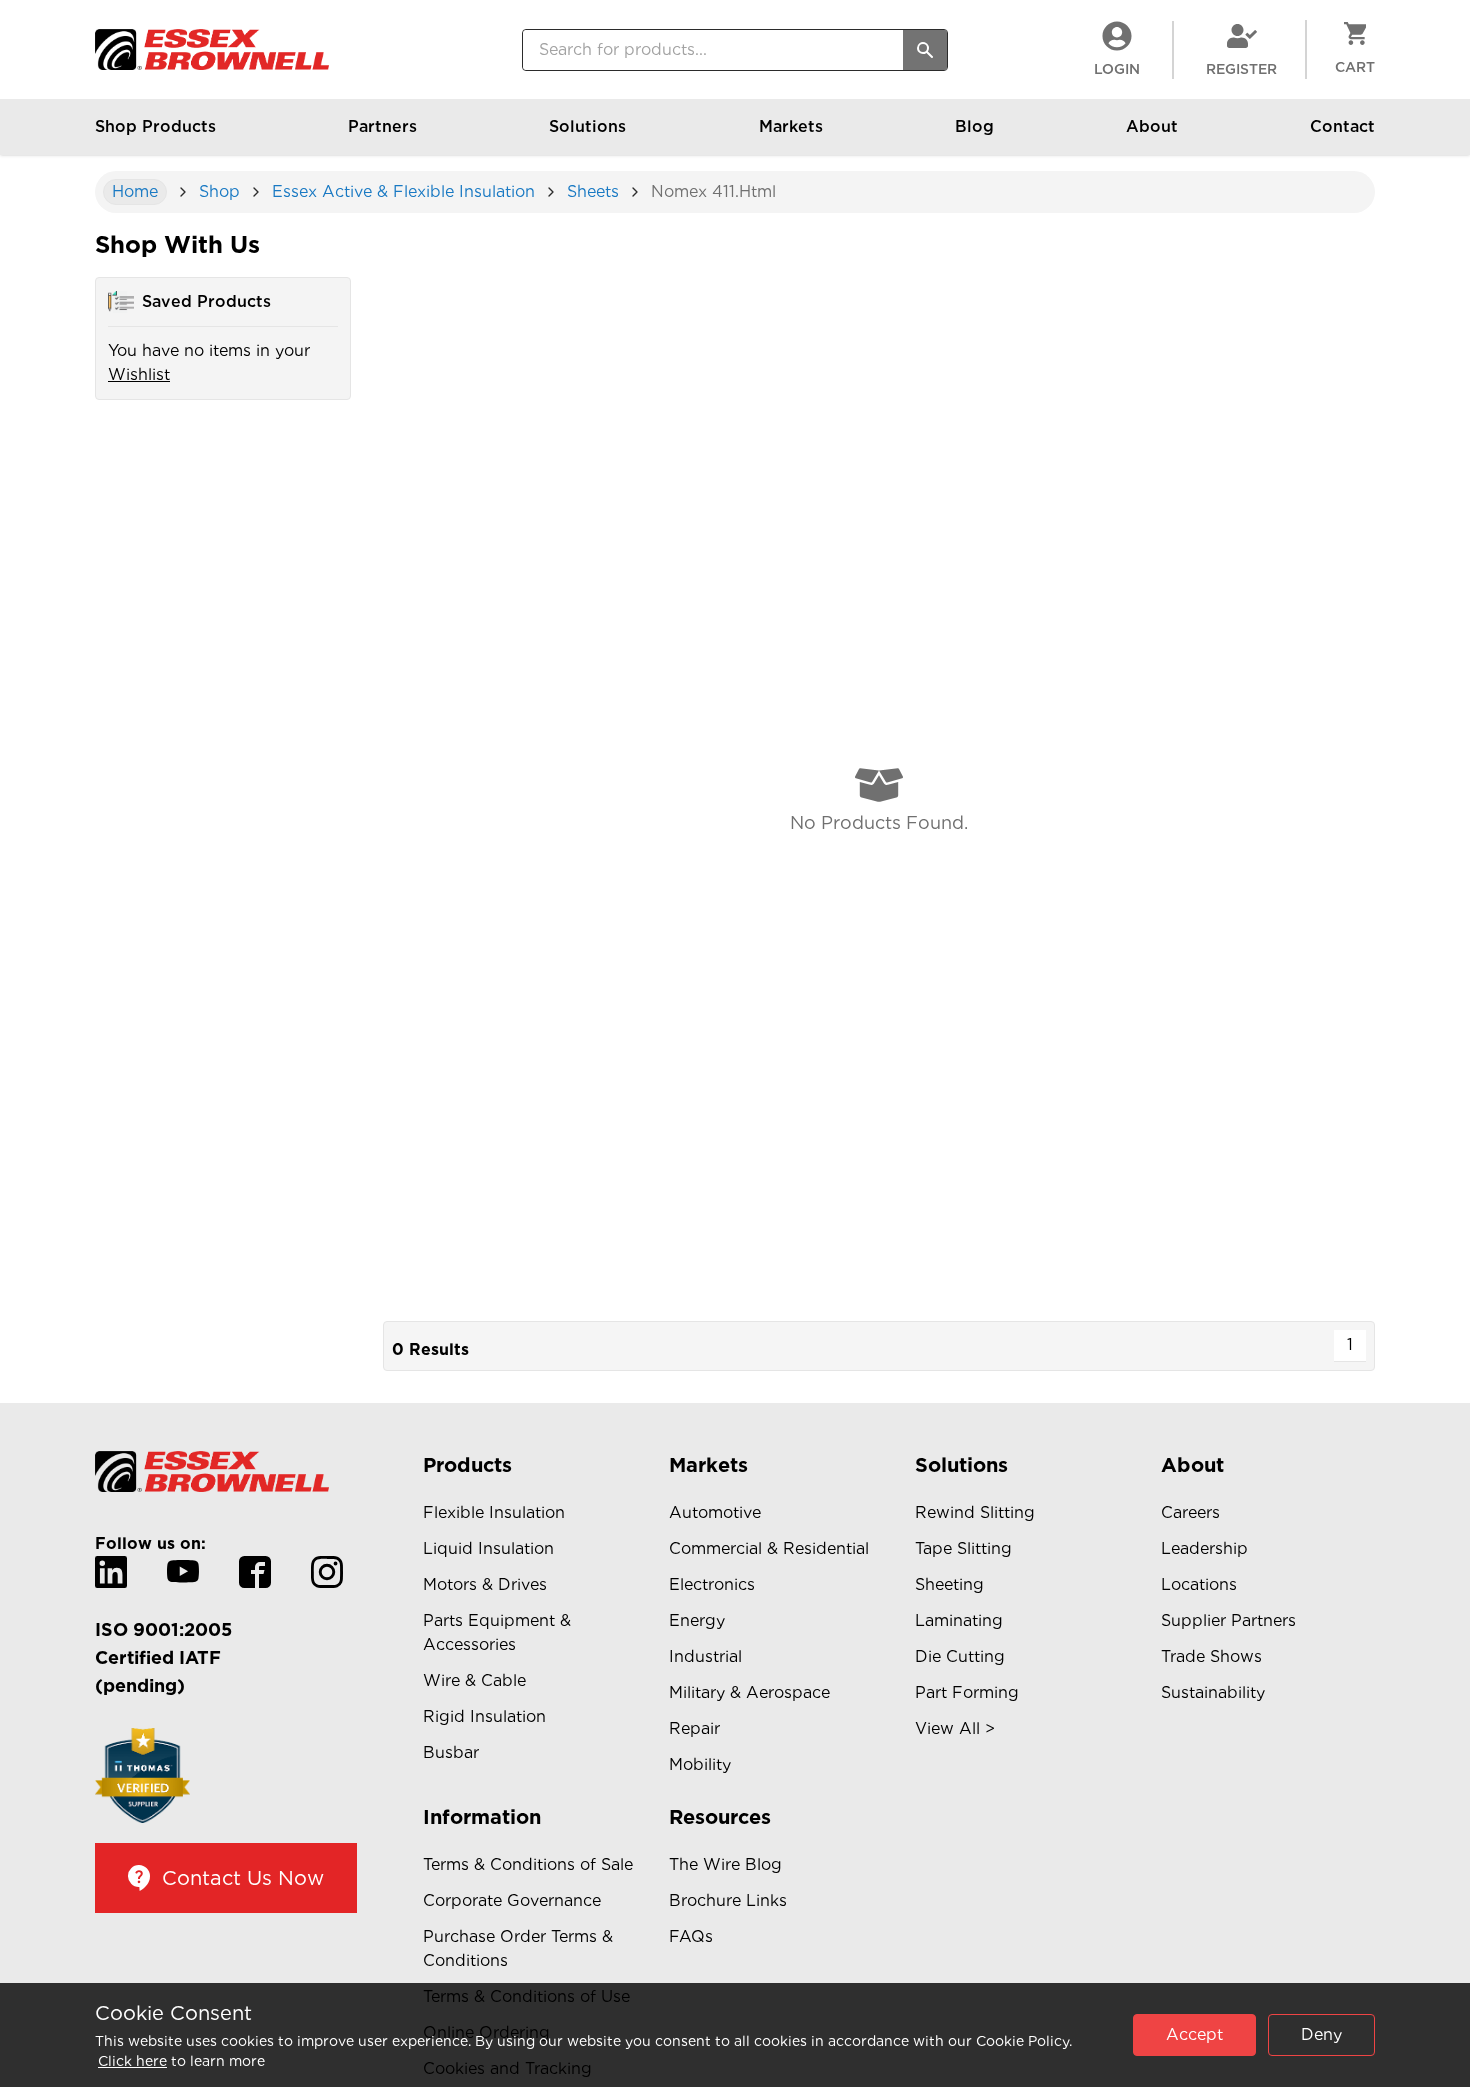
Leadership (1204, 1548)
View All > (955, 1728)
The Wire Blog (725, 1864)
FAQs (691, 1936)
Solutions (587, 126)
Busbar (451, 1752)
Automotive (715, 1512)
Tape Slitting (963, 1548)
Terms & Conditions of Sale (528, 1864)
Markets (791, 126)
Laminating (959, 1620)
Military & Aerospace (749, 1692)
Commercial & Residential (769, 1548)
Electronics (712, 1584)
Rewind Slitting (975, 1512)
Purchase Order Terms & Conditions (518, 1948)
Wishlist (139, 374)
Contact (1342, 126)
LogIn (1117, 69)
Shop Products (155, 126)
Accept (1194, 2034)
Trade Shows (1211, 1656)
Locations (1199, 1584)
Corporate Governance (512, 1900)
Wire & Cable (474, 1680)
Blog (974, 126)
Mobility (700, 1764)
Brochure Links (728, 1900)
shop (219, 191)
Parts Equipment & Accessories (497, 1632)
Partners (382, 126)
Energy (697, 1620)
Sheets (593, 191)
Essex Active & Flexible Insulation (403, 191)
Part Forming (967, 1692)
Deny (1321, 2034)
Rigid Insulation (484, 1716)
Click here (132, 2061)
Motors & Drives (485, 1584)
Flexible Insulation (494, 1512)
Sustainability (1213, 1692)
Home (135, 191)
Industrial (705, 1656)
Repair (694, 1728)
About (1152, 126)
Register (1241, 69)
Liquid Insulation (488, 1548)
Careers (1190, 1512)
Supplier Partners (1228, 1620)
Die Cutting (960, 1656)
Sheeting (949, 1584)
